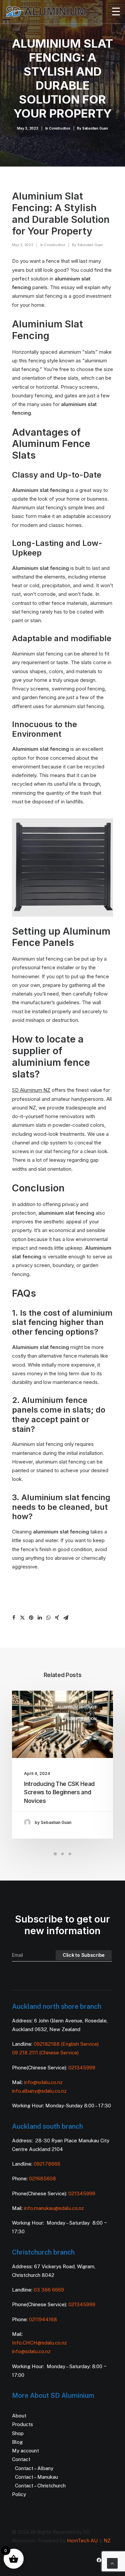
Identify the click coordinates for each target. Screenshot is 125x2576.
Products (22, 2424)
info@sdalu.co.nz (44, 2082)
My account (25, 2451)
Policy (19, 2494)
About (19, 2416)
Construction (60, 128)
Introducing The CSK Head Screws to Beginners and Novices (59, 1792)
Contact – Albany (34, 2468)
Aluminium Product (77, 1707)
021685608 (42, 2178)
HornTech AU (82, 2541)
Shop (18, 2433)
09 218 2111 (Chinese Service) (45, 2053)
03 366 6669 (49, 2290)
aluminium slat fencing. (78, 706)
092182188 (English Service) (66, 2044)
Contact (21, 2459)
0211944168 (43, 2319)
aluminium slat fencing (66, 1213)
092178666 (47, 2164)
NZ (107, 2541)
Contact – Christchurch (40, 2486)
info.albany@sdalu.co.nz (40, 2091)
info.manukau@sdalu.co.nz (54, 2208)
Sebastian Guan (95, 128)
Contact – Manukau (36, 2477)
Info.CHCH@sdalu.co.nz (39, 2343)
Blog (17, 2442)
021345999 (82, 2068)
